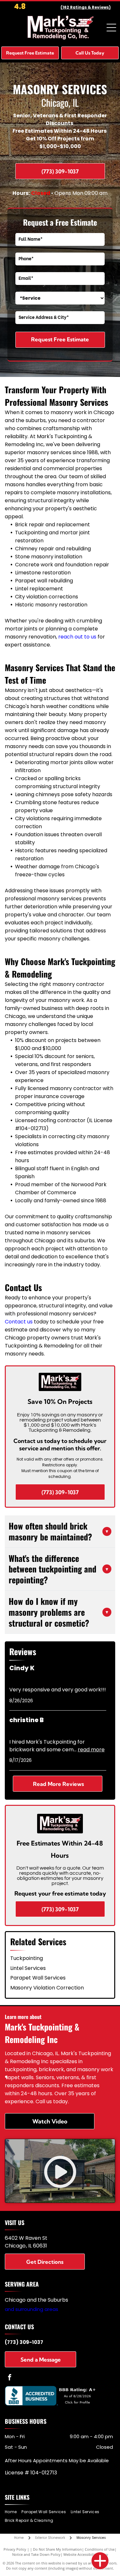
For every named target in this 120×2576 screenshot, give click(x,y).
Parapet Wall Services (38, 1978)
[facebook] (10, 2378)
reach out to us (77, 637)
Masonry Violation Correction (47, 1988)
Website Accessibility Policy (86, 2554)
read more (91, 1750)
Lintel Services (28, 1968)
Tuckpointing (27, 1958)
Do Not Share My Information (57, 2549)
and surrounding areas (32, 2309)
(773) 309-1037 (24, 2342)
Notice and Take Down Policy (36, 2554)
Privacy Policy (15, 2549)
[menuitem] (13, 2512)
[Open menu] (111, 28)
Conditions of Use (100, 2549)
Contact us (19, 1322)
